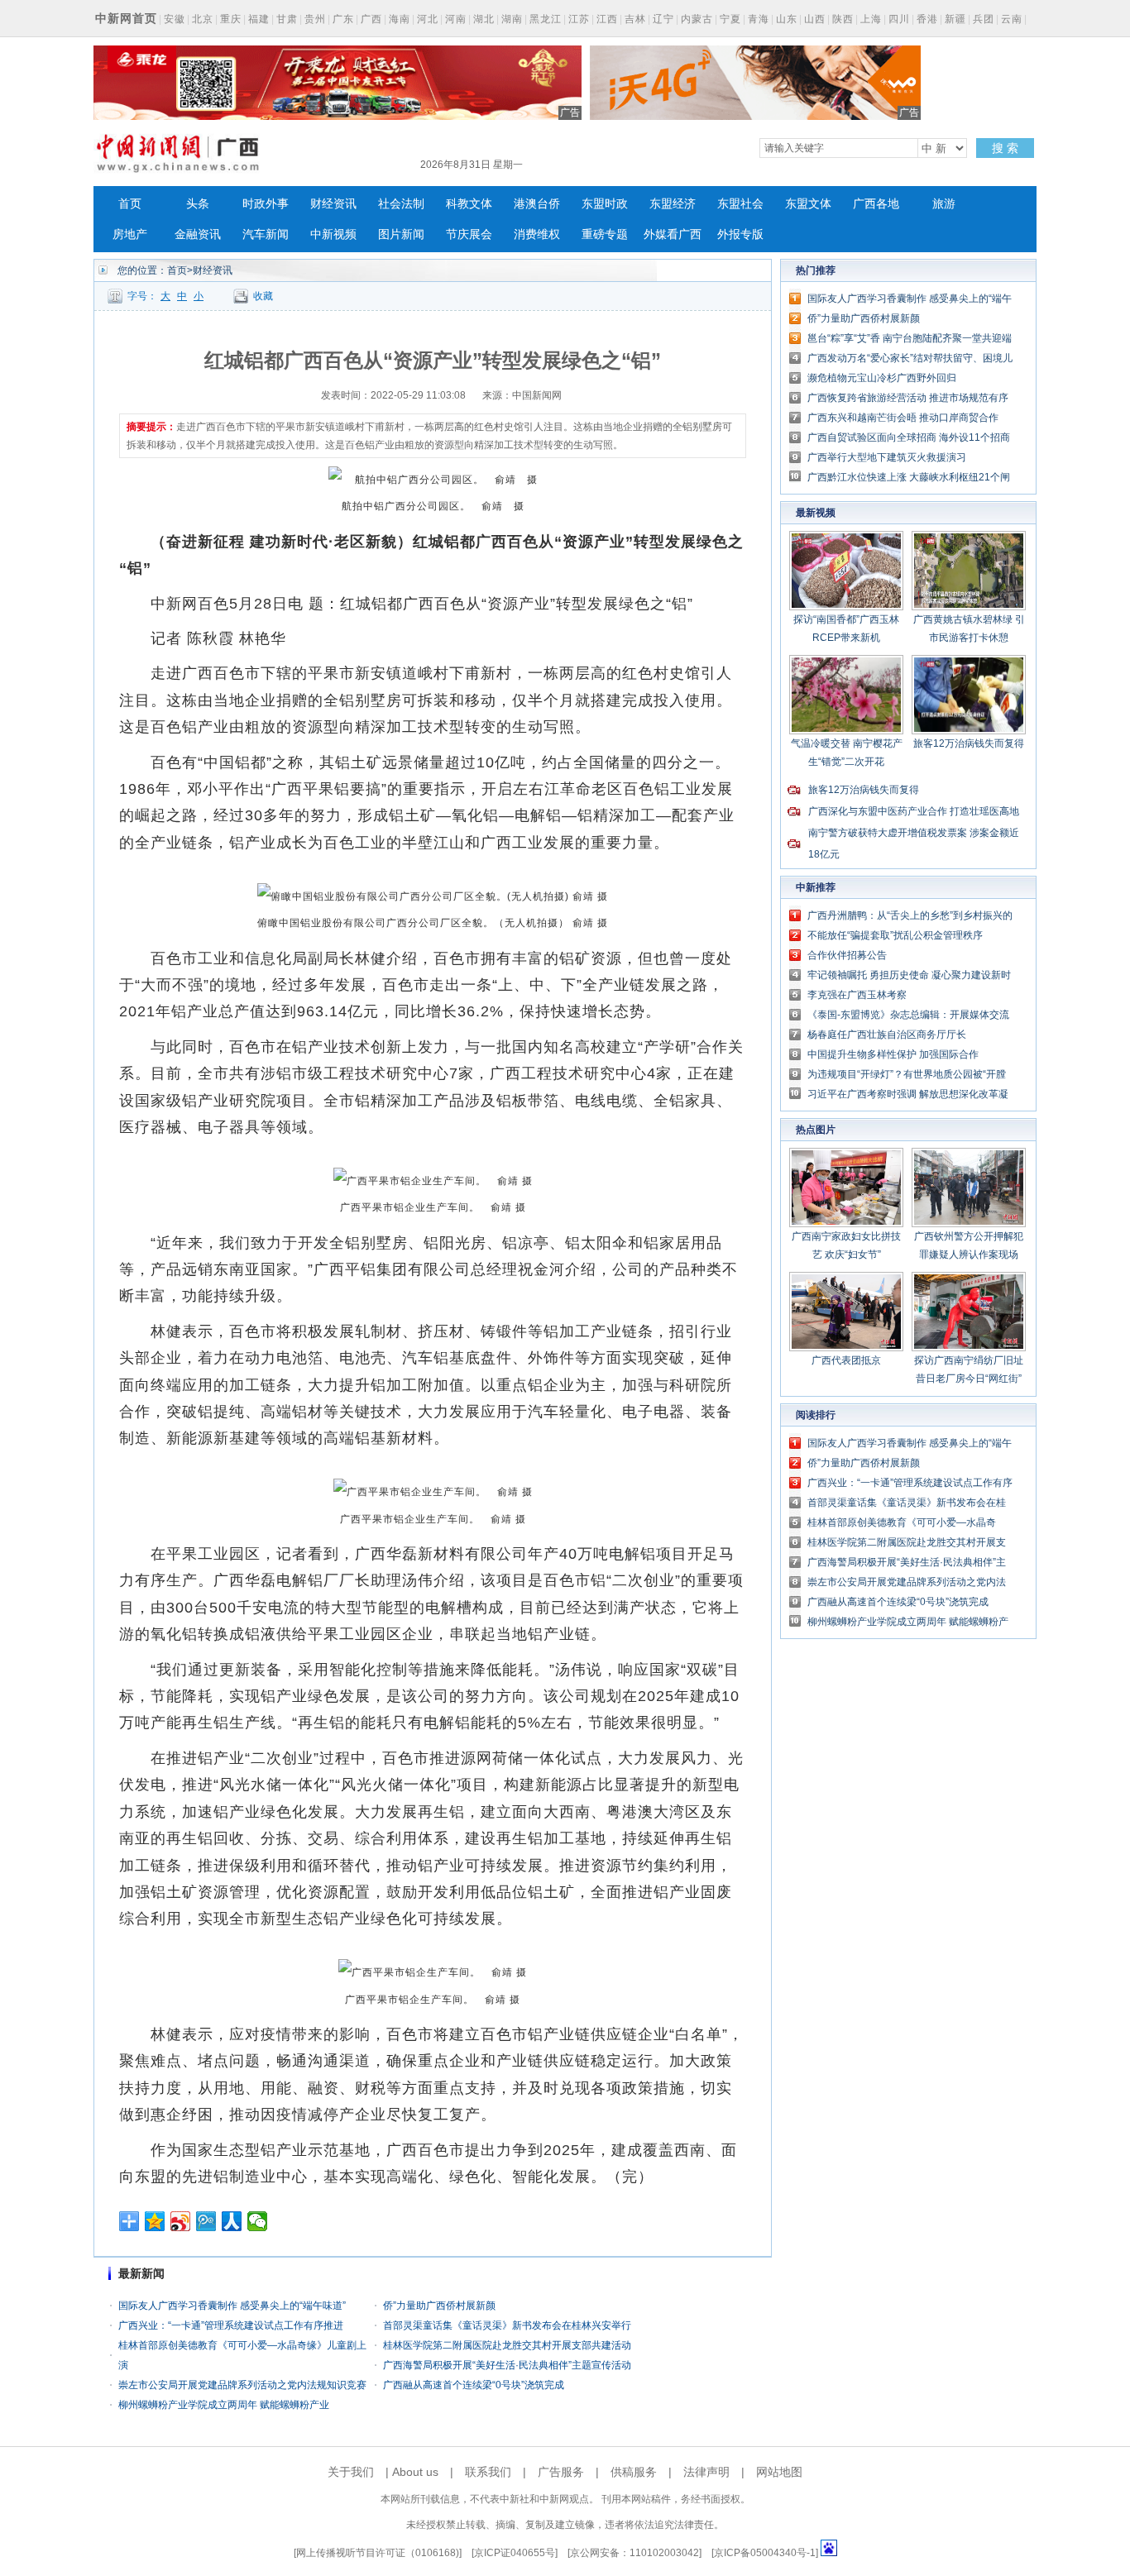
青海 (759, 19)
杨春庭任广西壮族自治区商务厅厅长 (887, 1035)
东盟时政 (605, 204)
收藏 (263, 296)
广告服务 (561, 2472)
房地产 (130, 234)
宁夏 (730, 19)
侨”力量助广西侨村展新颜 (439, 2306)
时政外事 (266, 204)
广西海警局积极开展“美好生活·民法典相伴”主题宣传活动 (507, 2365)
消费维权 (537, 234)
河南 (456, 19)
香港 (927, 19)
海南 (400, 19)
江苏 (579, 19)
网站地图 (779, 2472)
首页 (130, 204)
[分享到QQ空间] (155, 2221)
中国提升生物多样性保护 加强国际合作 (893, 1054)
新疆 (955, 19)
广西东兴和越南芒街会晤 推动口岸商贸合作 (903, 418)
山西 (815, 19)
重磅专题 (605, 234)
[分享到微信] (258, 2221)
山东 (787, 19)
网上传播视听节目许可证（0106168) (378, 2553)
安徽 (175, 19)
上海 (871, 19)
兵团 (984, 19)
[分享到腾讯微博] (206, 2221)
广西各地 (876, 204)
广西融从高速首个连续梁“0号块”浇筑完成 (474, 2385)
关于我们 (351, 2472)
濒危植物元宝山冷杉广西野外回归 (882, 378)
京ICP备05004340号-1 (765, 2553)
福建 (259, 19)
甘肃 (287, 19)
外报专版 (740, 234)
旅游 (944, 204)
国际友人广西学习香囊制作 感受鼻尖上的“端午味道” (232, 2306)
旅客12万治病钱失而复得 (969, 743)
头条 (198, 204)
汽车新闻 (266, 234)
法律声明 (706, 2472)
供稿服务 (634, 2472)
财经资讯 (333, 204)
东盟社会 (740, 204)
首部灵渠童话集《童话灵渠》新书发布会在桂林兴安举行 (507, 2325)
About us (415, 2472)
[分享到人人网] (232, 2221)
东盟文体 (808, 204)
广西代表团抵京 (846, 1360)
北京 (203, 19)
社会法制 (401, 204)
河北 (428, 19)
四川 (899, 19)
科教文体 (469, 204)
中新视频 (333, 234)
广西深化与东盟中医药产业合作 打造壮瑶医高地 (914, 811)
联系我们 (488, 2472)
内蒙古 (697, 19)
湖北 (484, 19)
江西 (607, 19)
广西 (371, 19)
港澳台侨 (537, 204)
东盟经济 (673, 204)
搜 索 (1005, 148)
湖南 (512, 19)
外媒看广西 (673, 234)
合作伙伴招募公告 (847, 955)
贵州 (315, 19)
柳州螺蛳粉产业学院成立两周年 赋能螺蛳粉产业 (224, 2405)
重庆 (231, 19)
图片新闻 (401, 234)
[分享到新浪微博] (181, 2221)
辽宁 (663, 19)
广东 (343, 19)
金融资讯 (198, 234)
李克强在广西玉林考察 (857, 995)
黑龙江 (546, 19)
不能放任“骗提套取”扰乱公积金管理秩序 (895, 935)
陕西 (843, 19)
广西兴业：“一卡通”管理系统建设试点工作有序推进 (231, 2325)
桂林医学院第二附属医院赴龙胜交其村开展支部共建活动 (507, 2345)
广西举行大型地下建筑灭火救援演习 (887, 457)
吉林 (635, 19)
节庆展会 (469, 234)
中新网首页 (126, 18)
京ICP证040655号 (515, 2553)
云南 (1012, 19)
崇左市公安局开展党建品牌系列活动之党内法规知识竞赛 (242, 2385)
